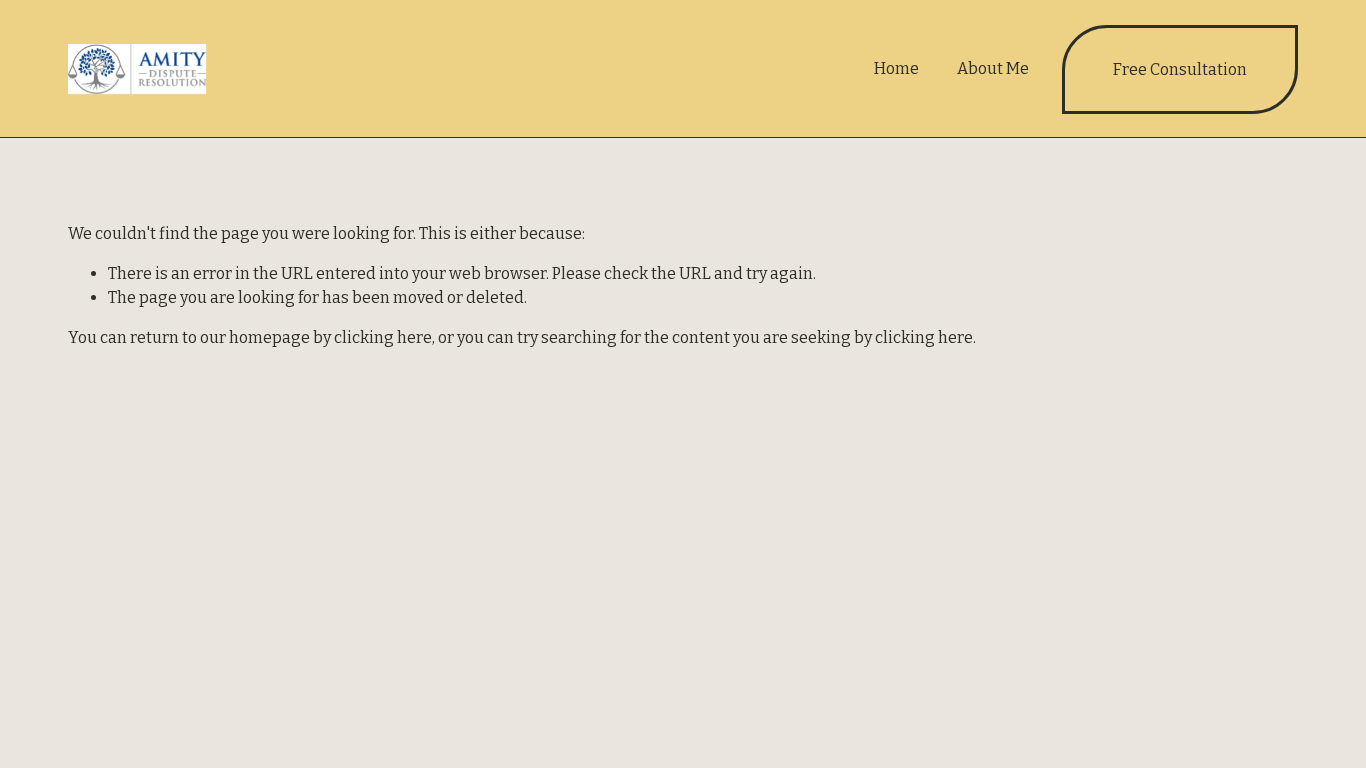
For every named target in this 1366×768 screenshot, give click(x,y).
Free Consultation (1180, 69)
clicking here (383, 337)
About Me (993, 68)
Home (896, 68)
